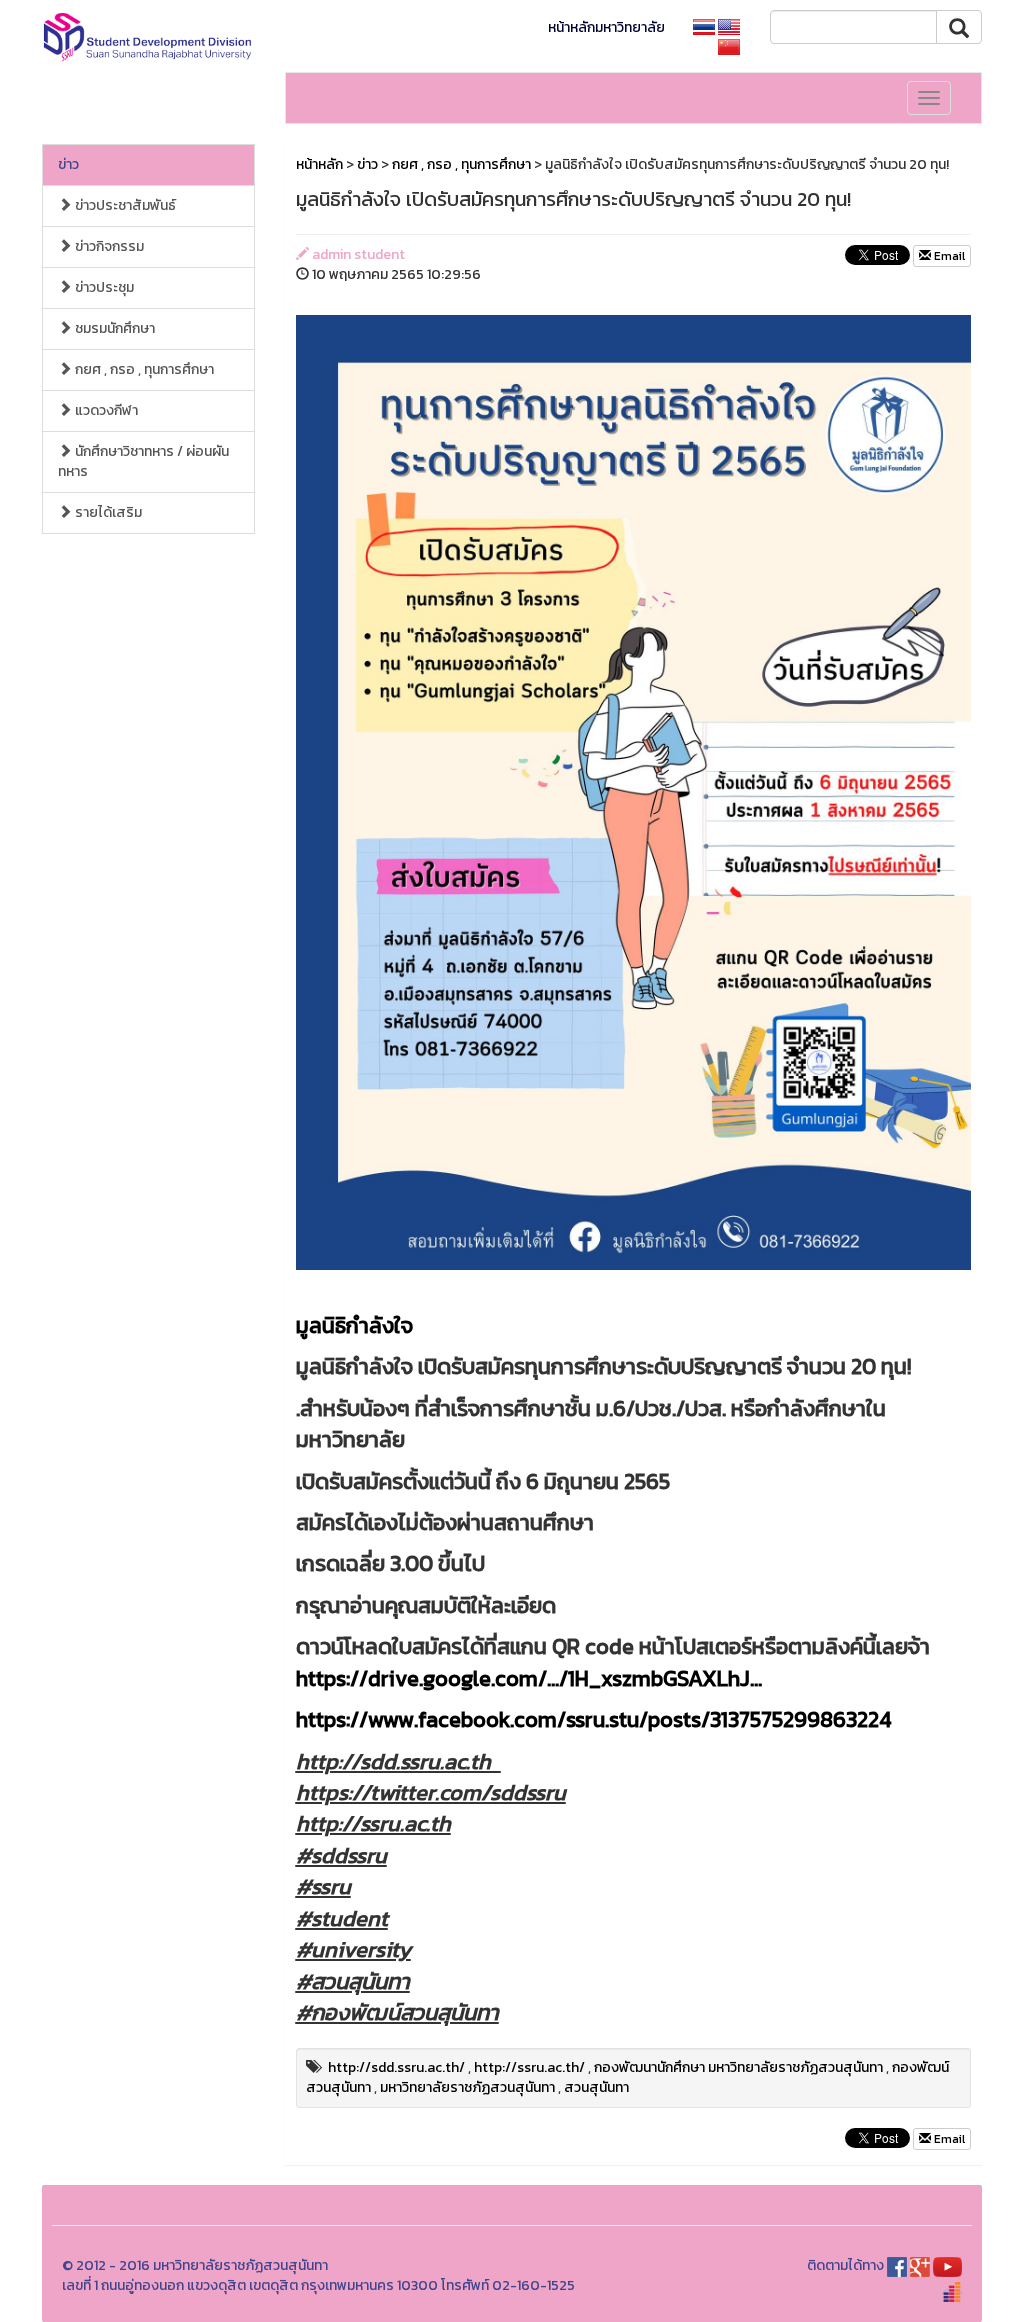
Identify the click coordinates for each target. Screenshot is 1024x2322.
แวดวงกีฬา (105, 410)
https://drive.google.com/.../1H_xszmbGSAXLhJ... (529, 1678)
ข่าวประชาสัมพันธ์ (124, 205)
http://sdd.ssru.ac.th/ (396, 2067)
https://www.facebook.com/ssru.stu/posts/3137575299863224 (594, 1719)
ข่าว (68, 164)
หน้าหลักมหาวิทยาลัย (606, 27)
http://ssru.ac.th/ (529, 2067)
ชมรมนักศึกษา (113, 328)
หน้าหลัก (319, 164)
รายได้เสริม (107, 512)
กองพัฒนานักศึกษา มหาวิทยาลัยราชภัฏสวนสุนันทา (738, 2067)
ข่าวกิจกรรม (108, 246)
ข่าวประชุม (103, 287)
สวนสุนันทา (596, 2087)
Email (948, 256)
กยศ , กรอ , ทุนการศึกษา (143, 369)
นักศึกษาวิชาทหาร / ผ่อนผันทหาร (143, 461)
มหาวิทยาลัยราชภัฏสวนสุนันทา (467, 2087)
